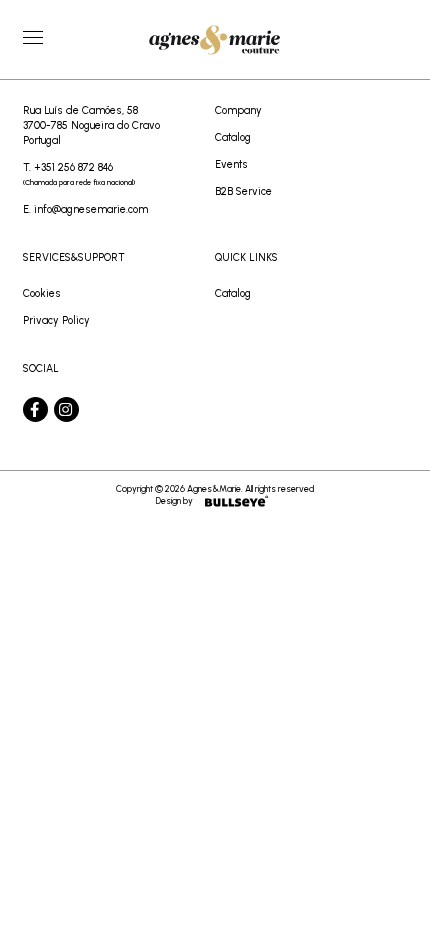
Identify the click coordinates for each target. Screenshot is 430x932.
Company (238, 110)
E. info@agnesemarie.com (85, 209)
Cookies (42, 293)
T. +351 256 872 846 (79, 174)
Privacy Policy (56, 320)
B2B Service (243, 191)
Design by (174, 500)
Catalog (233, 137)
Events (231, 164)
